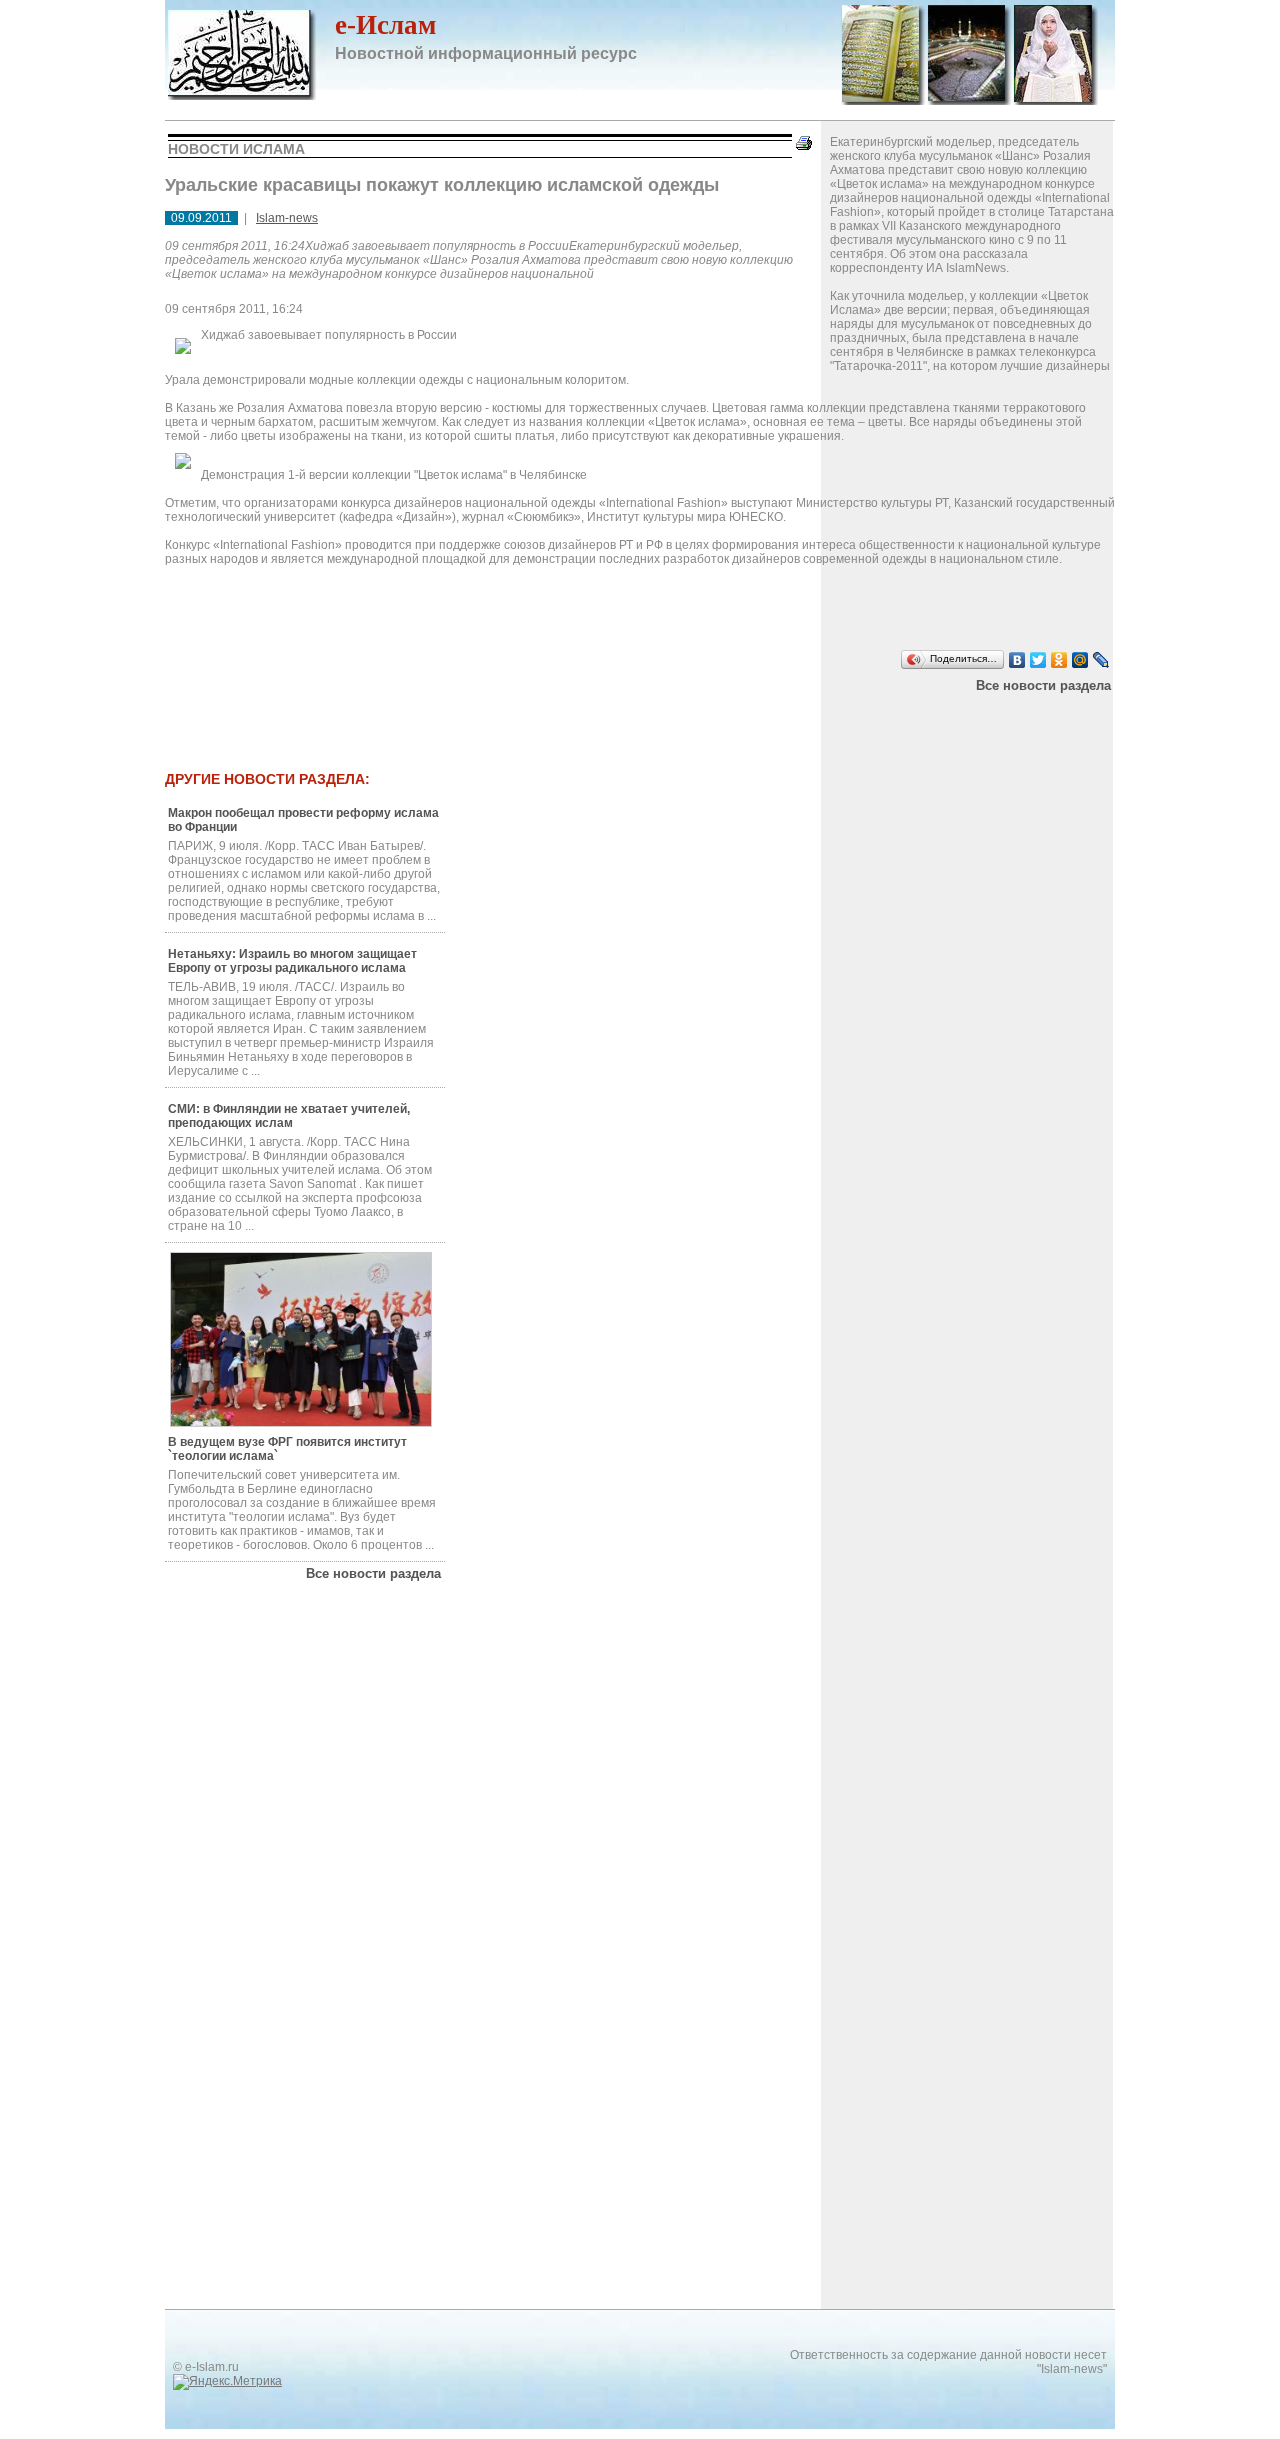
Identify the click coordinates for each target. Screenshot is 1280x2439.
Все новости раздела (1043, 685)
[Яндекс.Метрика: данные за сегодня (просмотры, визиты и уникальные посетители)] (227, 2382)
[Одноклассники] (1059, 660)
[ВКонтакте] (1017, 660)
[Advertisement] (569, 718)
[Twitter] (1038, 660)
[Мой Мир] (1080, 660)
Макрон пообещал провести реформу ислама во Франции (303, 820)
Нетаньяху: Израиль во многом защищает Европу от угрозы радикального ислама (292, 961)
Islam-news (287, 218)
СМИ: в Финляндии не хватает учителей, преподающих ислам (289, 1116)
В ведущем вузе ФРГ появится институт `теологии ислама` (287, 1449)
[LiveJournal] (1101, 660)
